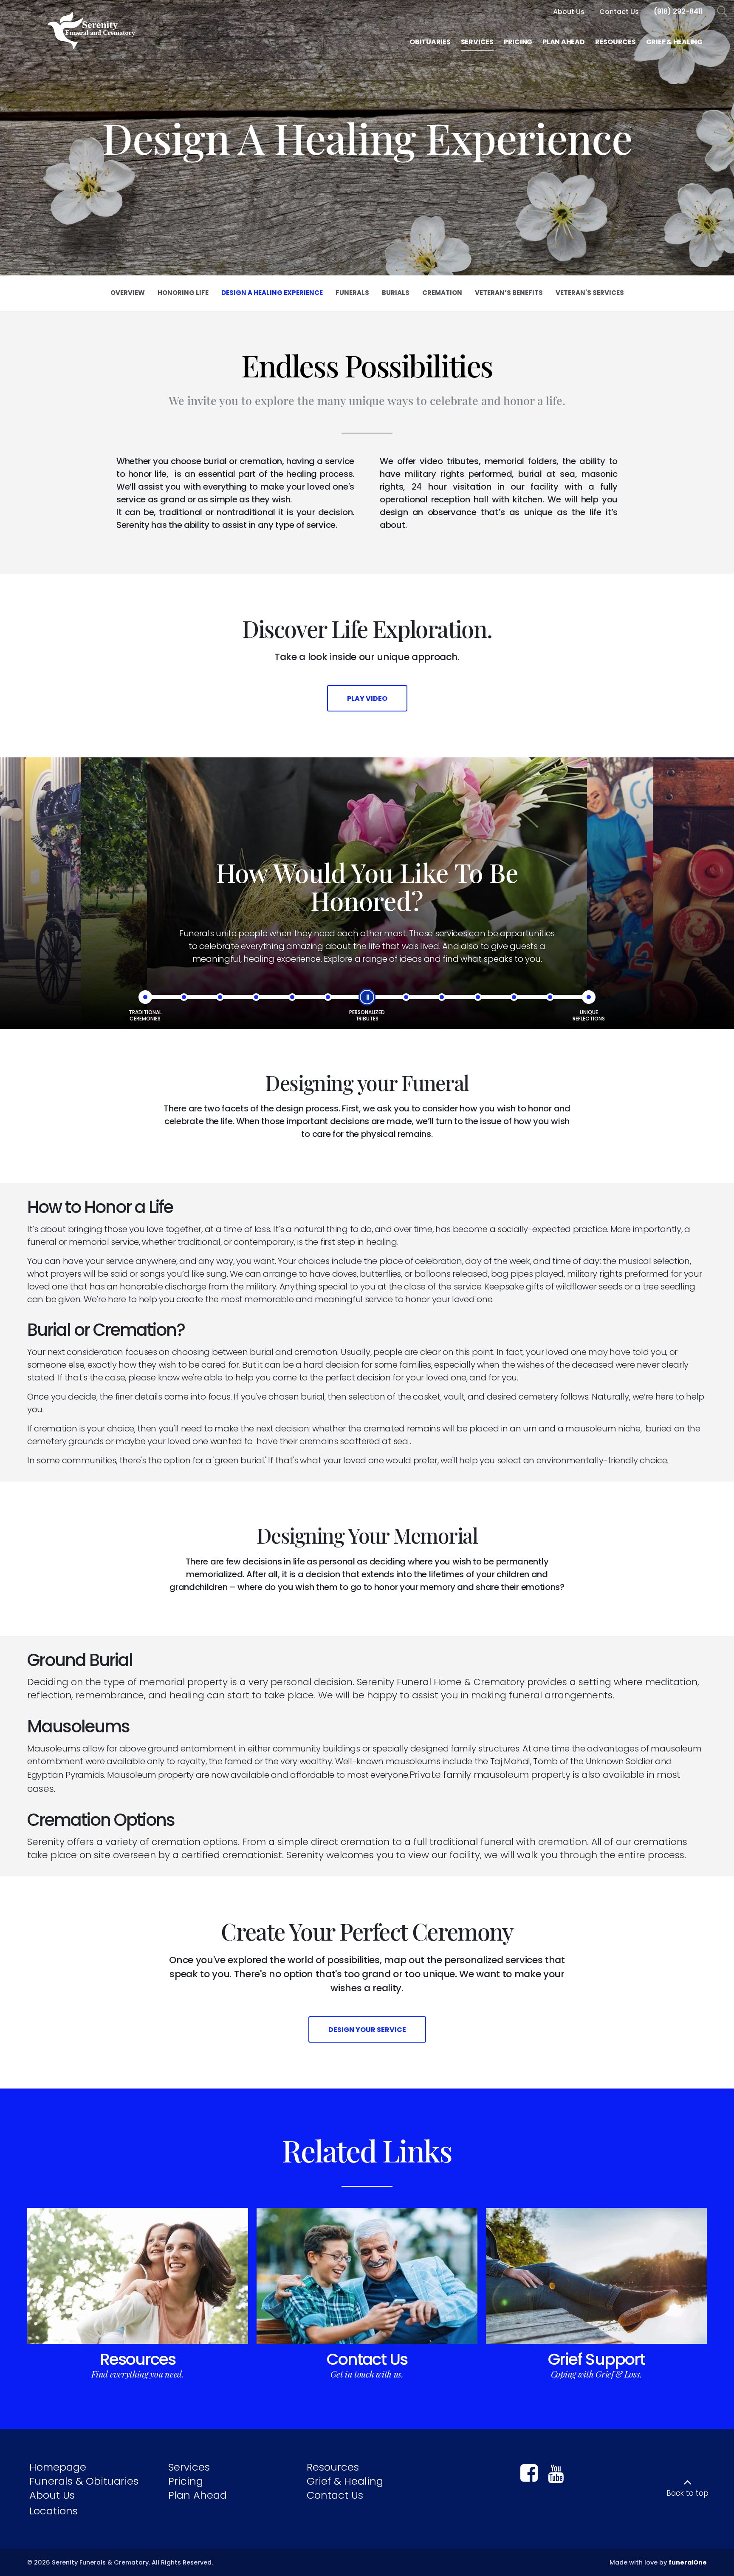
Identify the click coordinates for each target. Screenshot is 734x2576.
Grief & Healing (345, 2481)
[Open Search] (722, 12)
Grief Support (596, 2359)
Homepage (58, 2467)
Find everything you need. (138, 2374)
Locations (54, 2511)
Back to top (687, 2493)
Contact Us (367, 2359)
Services (189, 2467)
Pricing (186, 2481)
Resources (138, 2359)
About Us (52, 2495)
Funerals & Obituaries (84, 2481)
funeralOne (688, 2562)
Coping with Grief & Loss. (597, 2374)
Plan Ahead (198, 2495)
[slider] (367, 997)
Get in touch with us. (367, 2374)
